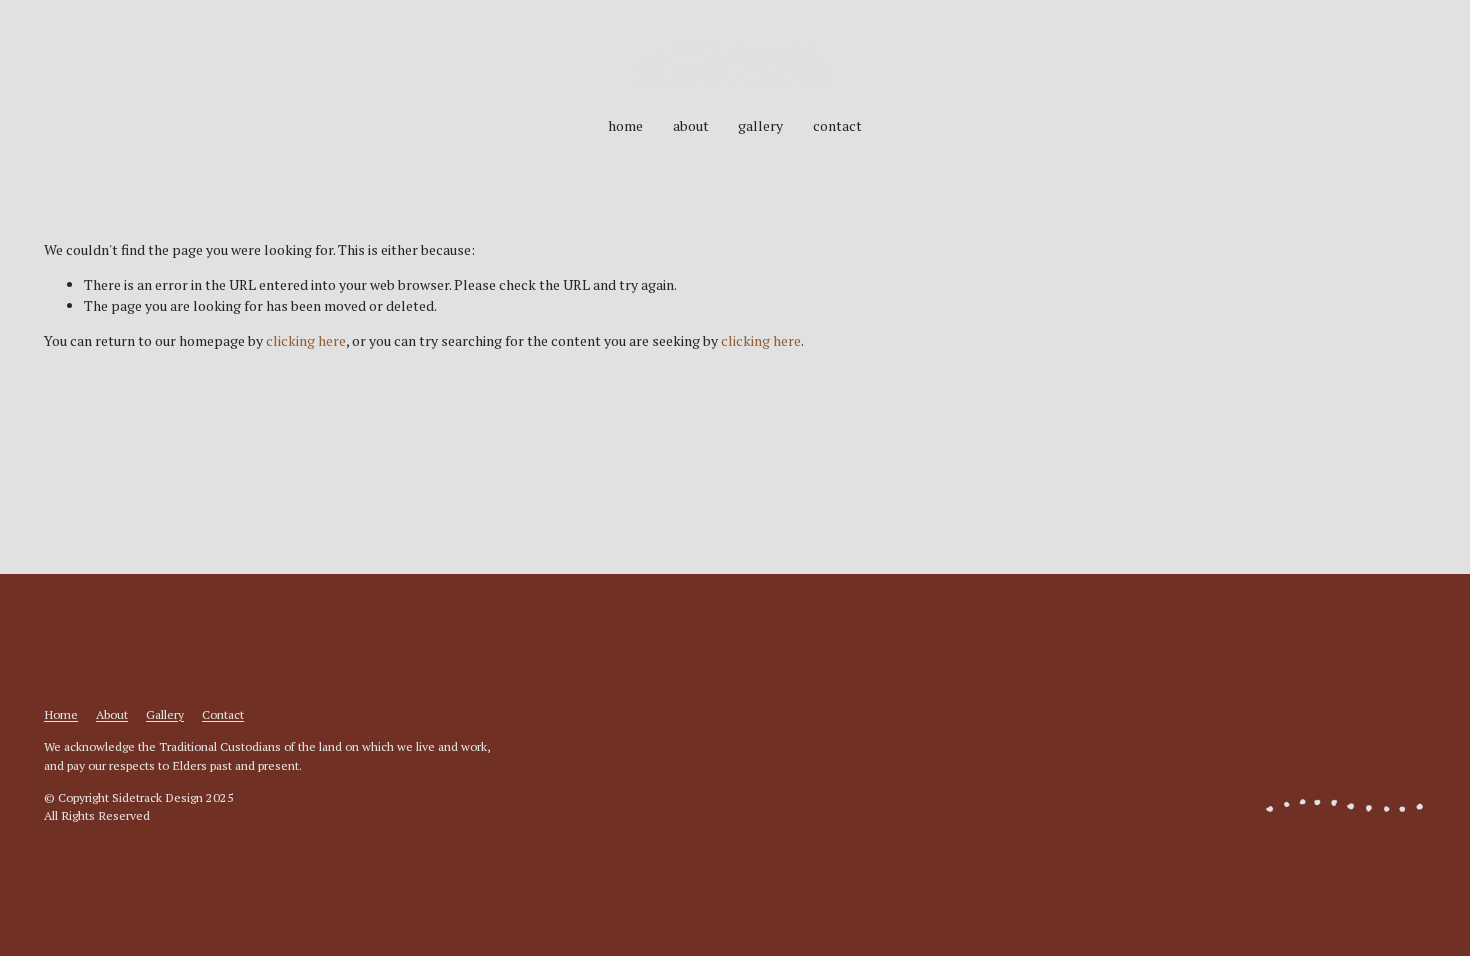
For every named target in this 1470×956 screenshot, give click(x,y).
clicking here (306, 340)
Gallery (165, 714)
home (625, 125)
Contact (223, 714)
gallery (760, 125)
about (691, 125)
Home (61, 714)
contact (837, 125)
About (112, 714)
